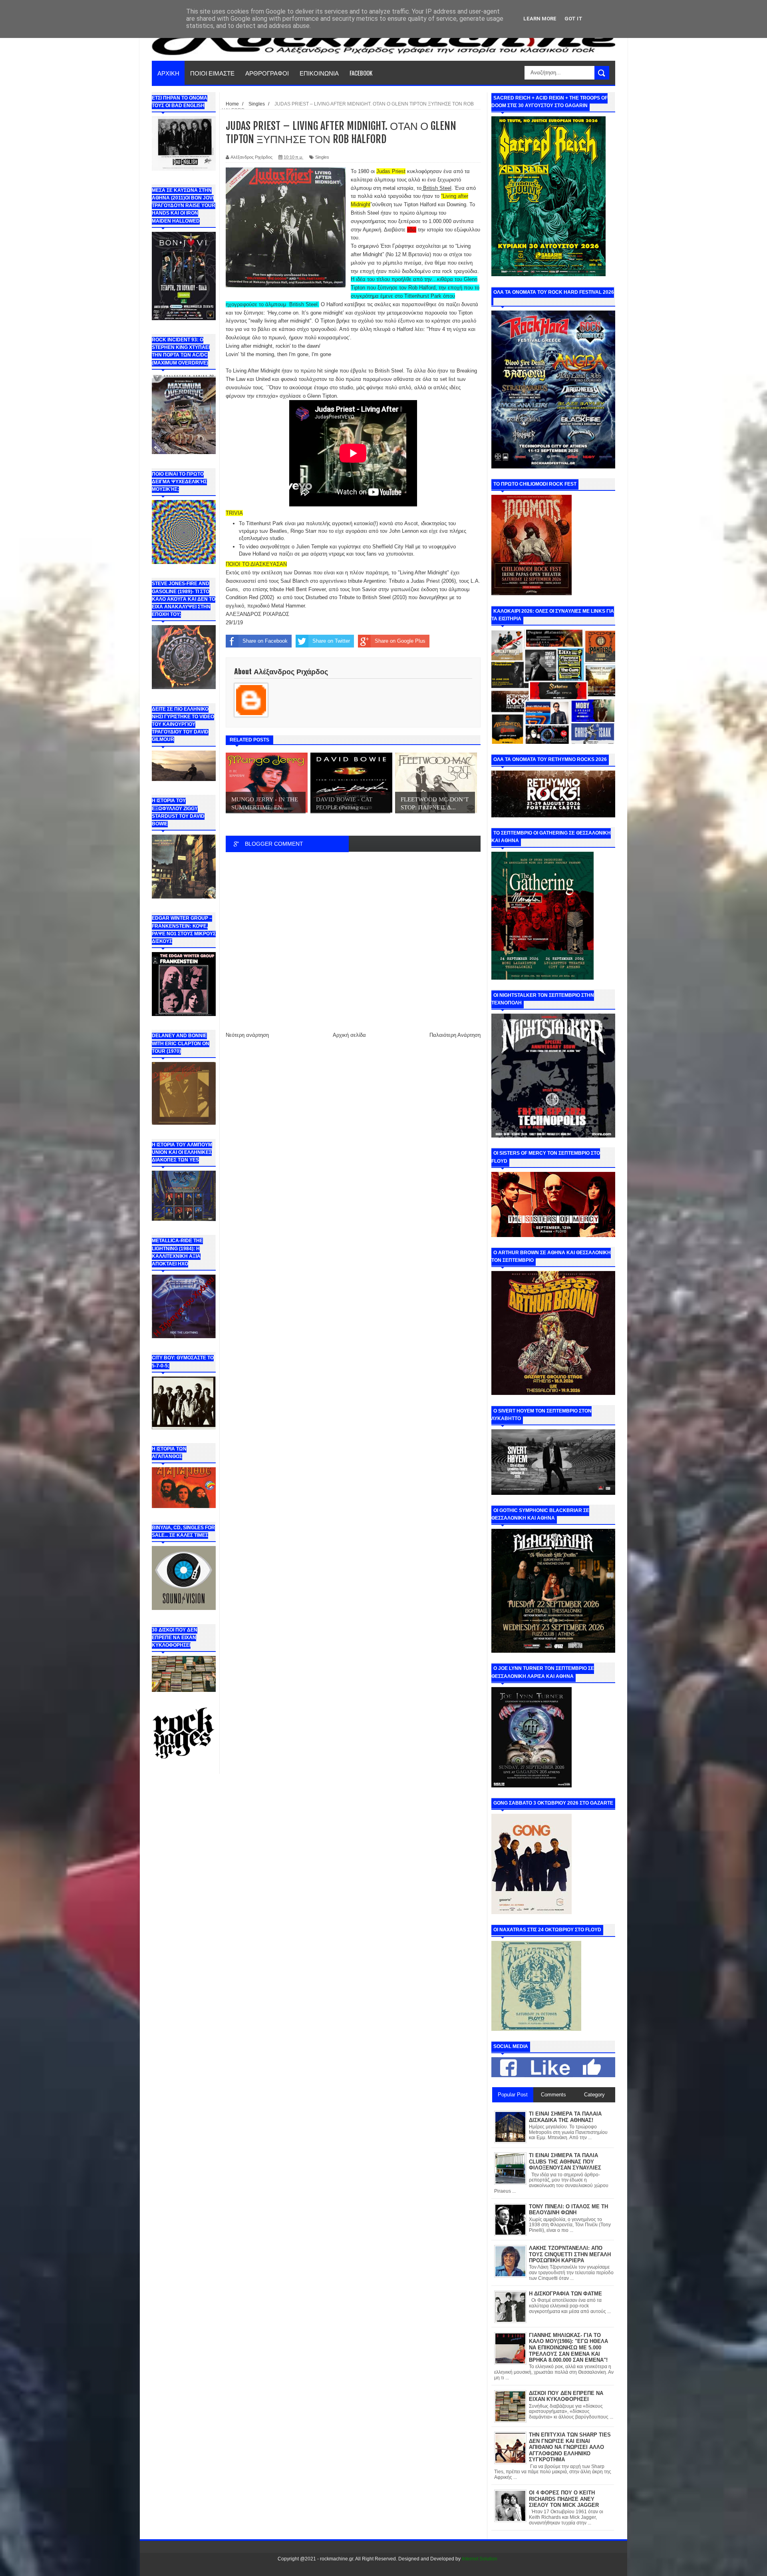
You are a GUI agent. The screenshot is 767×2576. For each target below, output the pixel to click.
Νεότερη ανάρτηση (247, 1035)
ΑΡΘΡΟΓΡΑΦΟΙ (267, 73)
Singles (322, 157)
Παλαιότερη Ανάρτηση (455, 1035)
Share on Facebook (265, 641)
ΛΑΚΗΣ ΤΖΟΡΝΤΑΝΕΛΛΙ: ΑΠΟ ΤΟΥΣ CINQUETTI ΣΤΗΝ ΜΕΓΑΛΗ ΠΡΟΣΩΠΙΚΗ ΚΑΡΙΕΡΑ (570, 2254)
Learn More (540, 19)
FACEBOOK (361, 73)
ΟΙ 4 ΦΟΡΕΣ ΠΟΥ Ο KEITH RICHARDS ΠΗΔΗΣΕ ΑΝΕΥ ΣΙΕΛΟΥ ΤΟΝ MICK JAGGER (564, 2499)
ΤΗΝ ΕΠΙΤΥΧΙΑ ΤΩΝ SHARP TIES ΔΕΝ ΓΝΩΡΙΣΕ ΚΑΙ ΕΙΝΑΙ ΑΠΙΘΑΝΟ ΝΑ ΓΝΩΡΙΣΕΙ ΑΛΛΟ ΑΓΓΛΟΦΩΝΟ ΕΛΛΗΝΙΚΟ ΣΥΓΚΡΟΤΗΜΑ (570, 2447)
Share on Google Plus (400, 641)
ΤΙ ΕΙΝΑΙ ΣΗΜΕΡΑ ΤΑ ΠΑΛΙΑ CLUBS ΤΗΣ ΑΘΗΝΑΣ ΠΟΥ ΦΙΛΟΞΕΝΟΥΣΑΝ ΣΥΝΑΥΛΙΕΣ (565, 2162)
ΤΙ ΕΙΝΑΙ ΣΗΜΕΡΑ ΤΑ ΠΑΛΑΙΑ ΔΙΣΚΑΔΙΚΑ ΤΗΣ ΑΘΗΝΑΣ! (565, 2117)
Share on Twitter (331, 641)
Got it (573, 19)
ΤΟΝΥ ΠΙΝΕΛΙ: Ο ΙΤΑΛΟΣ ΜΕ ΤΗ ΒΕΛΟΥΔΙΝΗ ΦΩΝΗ (568, 2210)
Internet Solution (480, 2559)
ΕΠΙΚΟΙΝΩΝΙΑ (319, 73)
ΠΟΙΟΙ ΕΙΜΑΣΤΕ (212, 73)
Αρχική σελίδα (349, 1035)
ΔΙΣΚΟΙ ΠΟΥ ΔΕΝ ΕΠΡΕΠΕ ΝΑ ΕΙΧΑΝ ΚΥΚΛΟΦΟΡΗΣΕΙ (566, 2396)
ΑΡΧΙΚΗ (168, 73)
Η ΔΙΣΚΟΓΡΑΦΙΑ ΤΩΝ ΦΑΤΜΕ (565, 2294)
